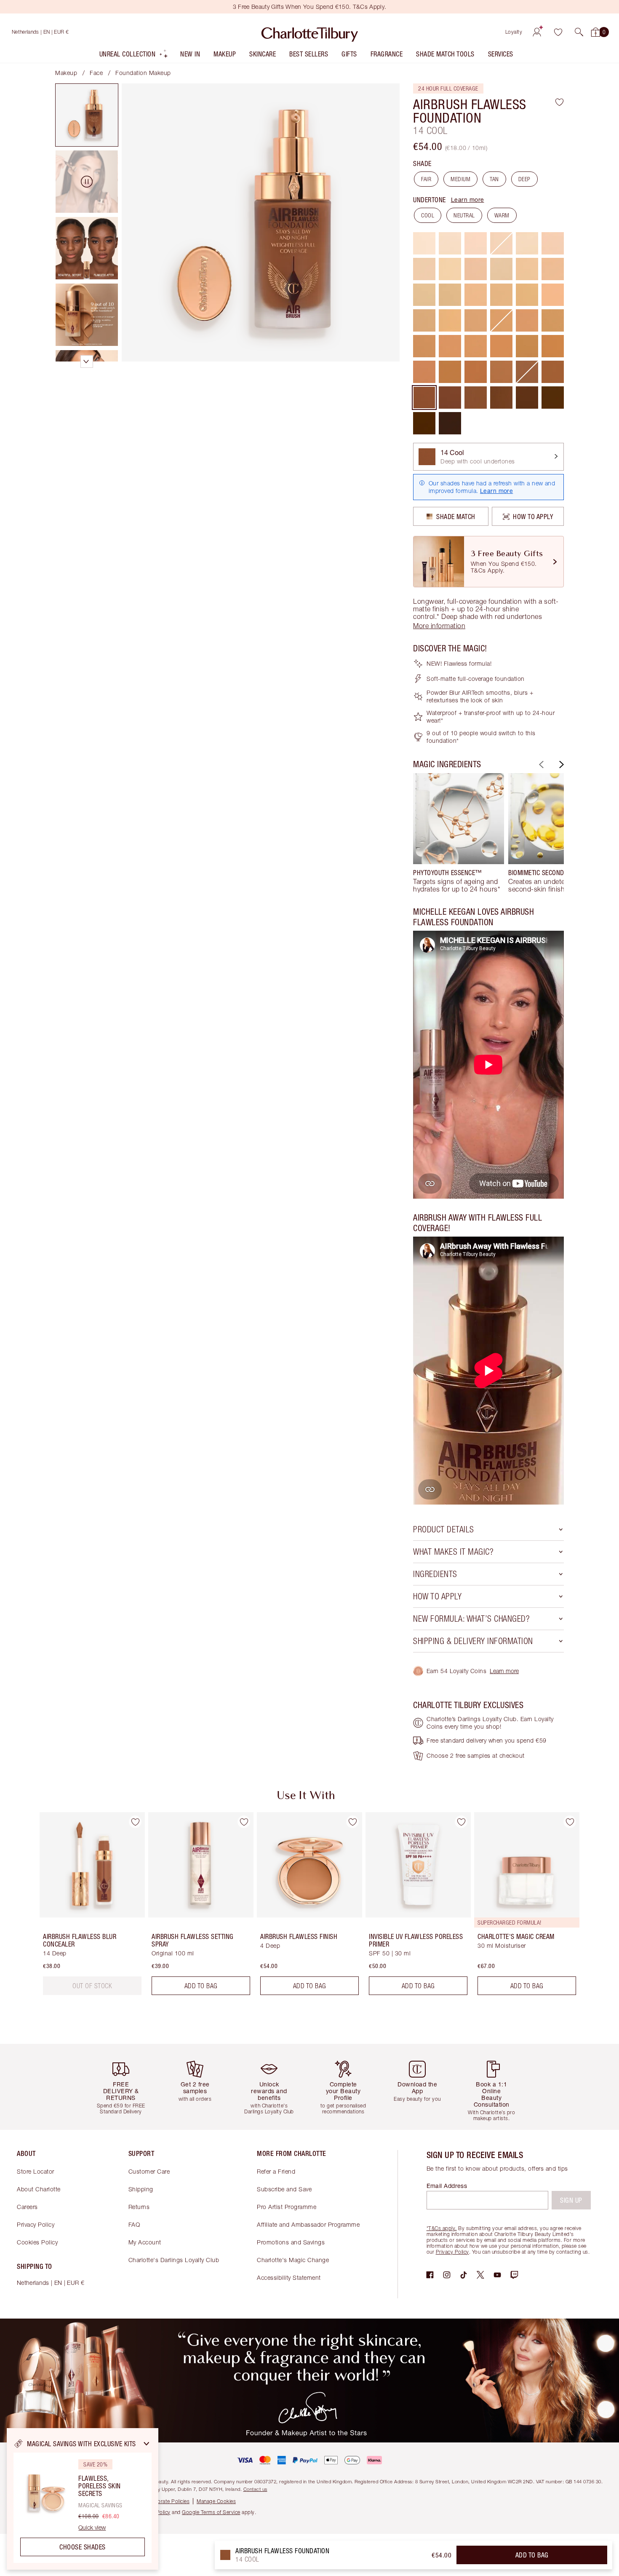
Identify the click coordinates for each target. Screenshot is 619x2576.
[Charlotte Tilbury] (310, 32)
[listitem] (134, 56)
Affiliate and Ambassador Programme (308, 2224)
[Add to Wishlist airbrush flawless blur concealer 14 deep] (135, 1822)
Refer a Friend (276, 2171)
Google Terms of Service (211, 2512)
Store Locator (36, 2171)
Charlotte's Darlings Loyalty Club (174, 2260)
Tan (494, 179)
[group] (459, 833)
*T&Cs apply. (442, 2228)
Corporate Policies (168, 2501)
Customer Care (149, 2171)
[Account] (537, 32)
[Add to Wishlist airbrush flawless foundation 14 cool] (559, 102)
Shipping (141, 2189)
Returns (139, 2207)
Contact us (255, 2489)
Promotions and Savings (291, 2242)
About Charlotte (39, 2189)
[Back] (540, 764)
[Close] (147, 2444)
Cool (428, 215)
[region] (83, 2499)
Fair (426, 179)
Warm (502, 215)
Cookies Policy (37, 2242)
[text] (92, 1986)
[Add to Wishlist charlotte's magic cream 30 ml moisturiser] (570, 1822)
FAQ (134, 2224)
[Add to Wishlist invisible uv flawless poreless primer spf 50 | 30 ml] (461, 1822)
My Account (145, 2242)
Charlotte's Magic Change (293, 2260)
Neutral (464, 215)
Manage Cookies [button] (216, 2501)
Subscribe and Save (284, 2189)
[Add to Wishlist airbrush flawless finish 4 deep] (352, 1822)
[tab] (87, 115)
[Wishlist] (558, 32)
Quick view (92, 2528)
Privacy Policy (36, 2224)
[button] (579, 32)
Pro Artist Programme (287, 2207)
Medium (460, 179)
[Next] (560, 764)
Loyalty (514, 32)
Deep (524, 179)
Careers (27, 2207)
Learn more (468, 199)
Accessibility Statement (289, 2277)
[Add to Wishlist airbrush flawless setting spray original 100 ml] (244, 1822)
